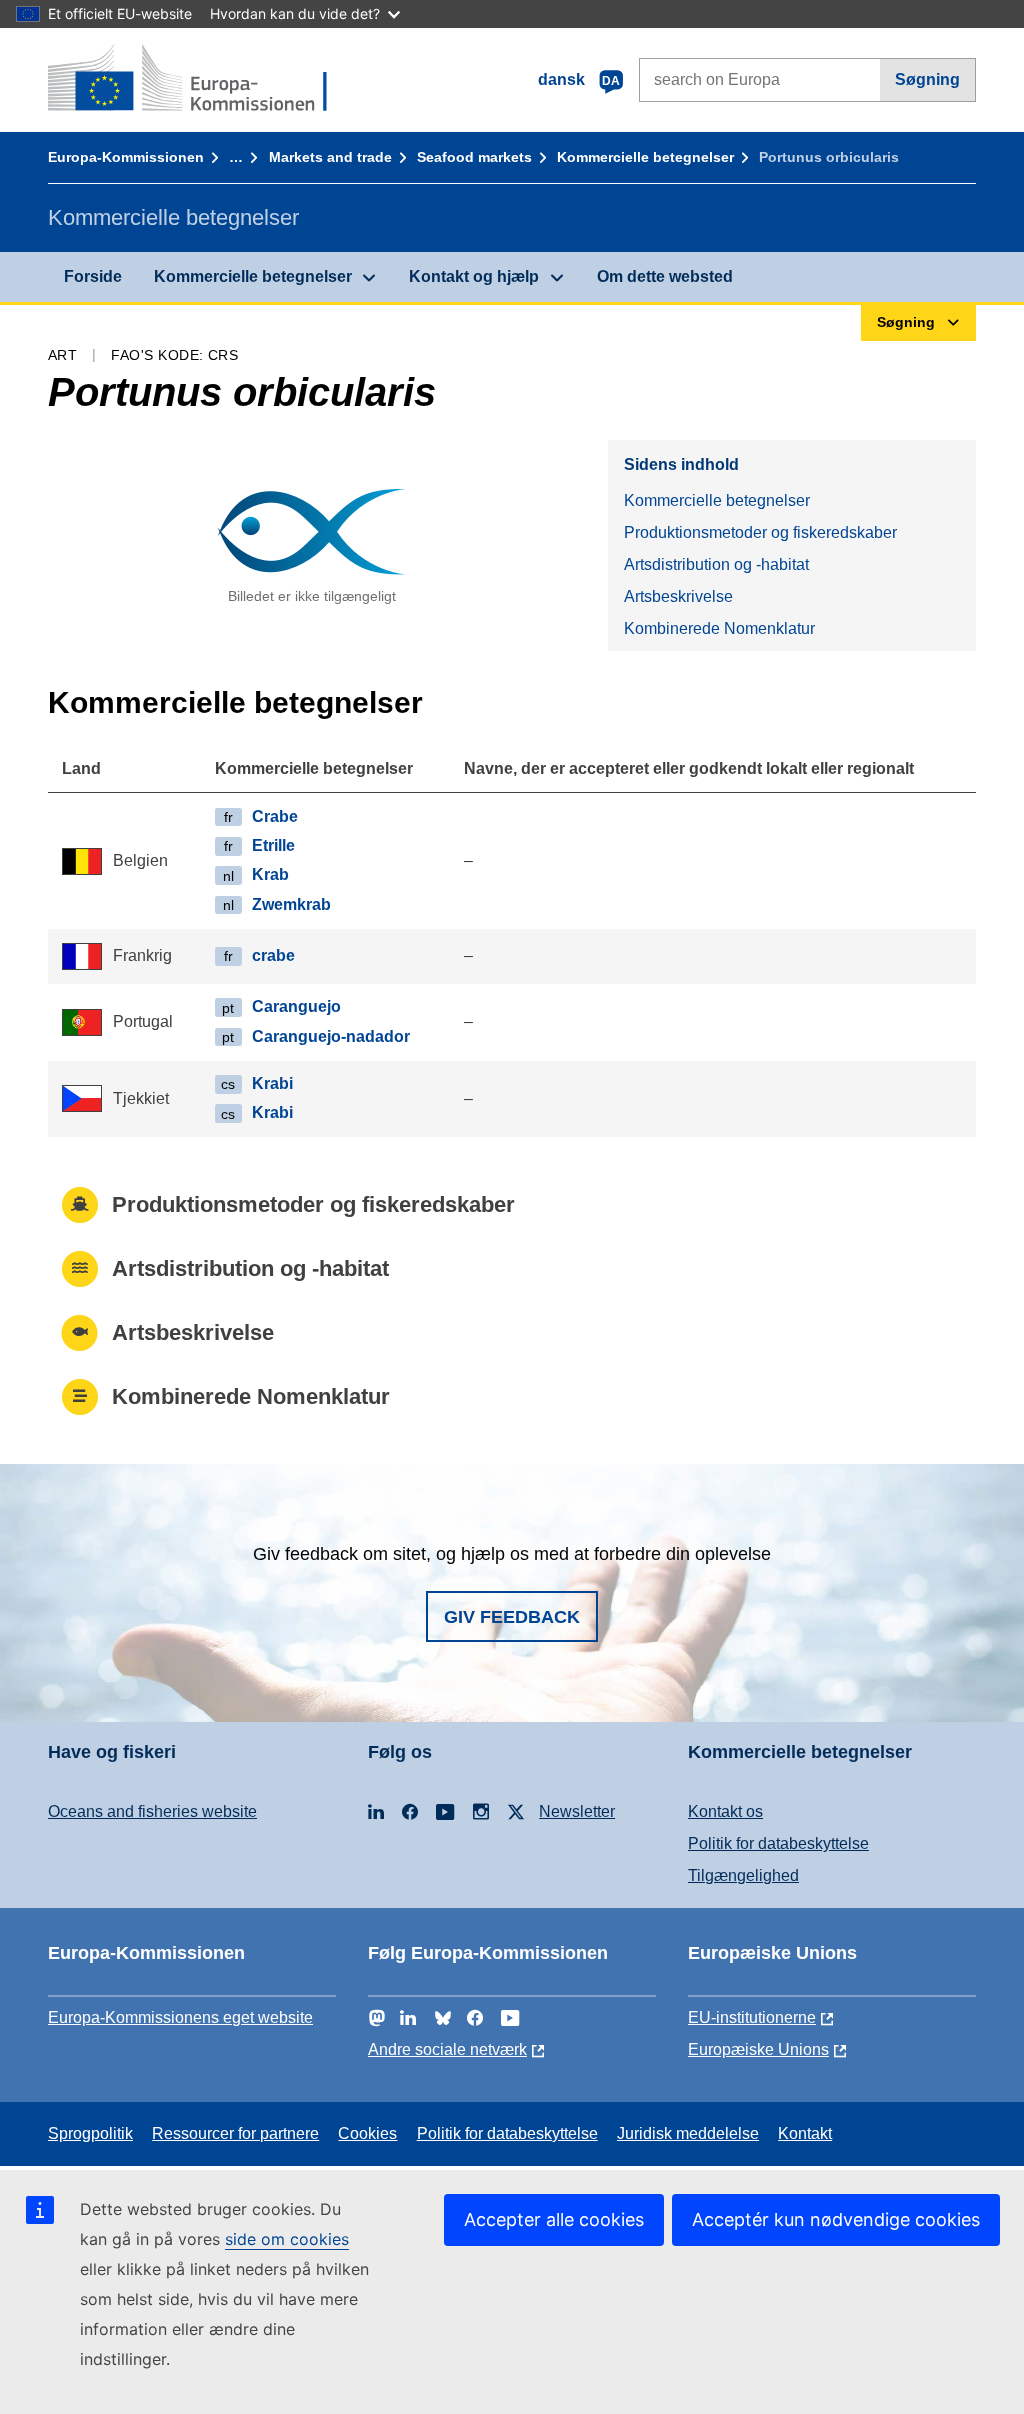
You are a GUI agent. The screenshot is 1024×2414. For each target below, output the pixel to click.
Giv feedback (512, 1617)
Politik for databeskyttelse (778, 1843)
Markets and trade (330, 157)
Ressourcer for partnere (235, 2133)
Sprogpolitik (90, 2133)
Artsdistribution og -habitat (716, 564)
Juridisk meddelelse (688, 2133)
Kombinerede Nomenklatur (719, 628)
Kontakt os (725, 1811)
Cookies (367, 2133)
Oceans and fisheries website (152, 1811)
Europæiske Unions (758, 2049)
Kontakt (805, 2133)
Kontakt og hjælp (474, 276)
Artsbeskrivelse (678, 596)
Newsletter (577, 1811)
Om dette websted (665, 276)
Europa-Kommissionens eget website (180, 2017)
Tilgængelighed (743, 1875)
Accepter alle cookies (554, 2219)
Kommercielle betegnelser (645, 157)
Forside (93, 276)
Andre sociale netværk (447, 2049)
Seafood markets (474, 157)
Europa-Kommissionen (126, 157)
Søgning (927, 79)
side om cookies (287, 2239)
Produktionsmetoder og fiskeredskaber (760, 532)
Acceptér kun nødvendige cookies (836, 2219)
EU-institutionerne (752, 2017)
